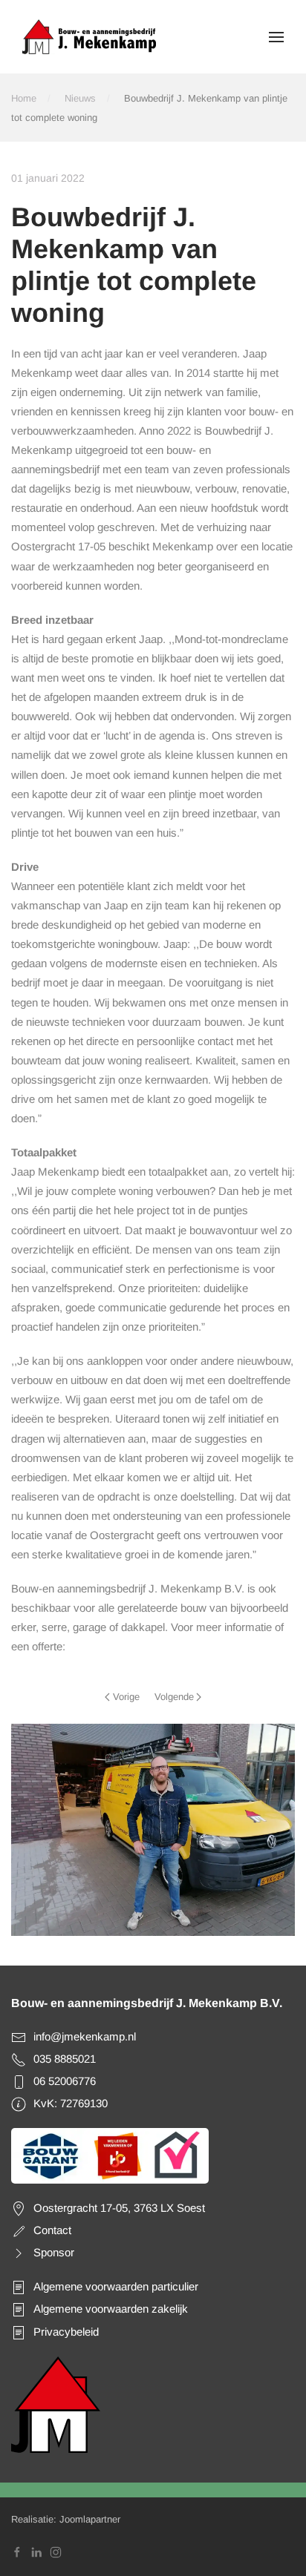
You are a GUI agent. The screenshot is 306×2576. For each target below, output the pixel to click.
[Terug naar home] (89, 37)
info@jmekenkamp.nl (85, 2036)
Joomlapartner (90, 2519)
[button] (276, 37)
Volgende (174, 1697)
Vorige (126, 1697)
